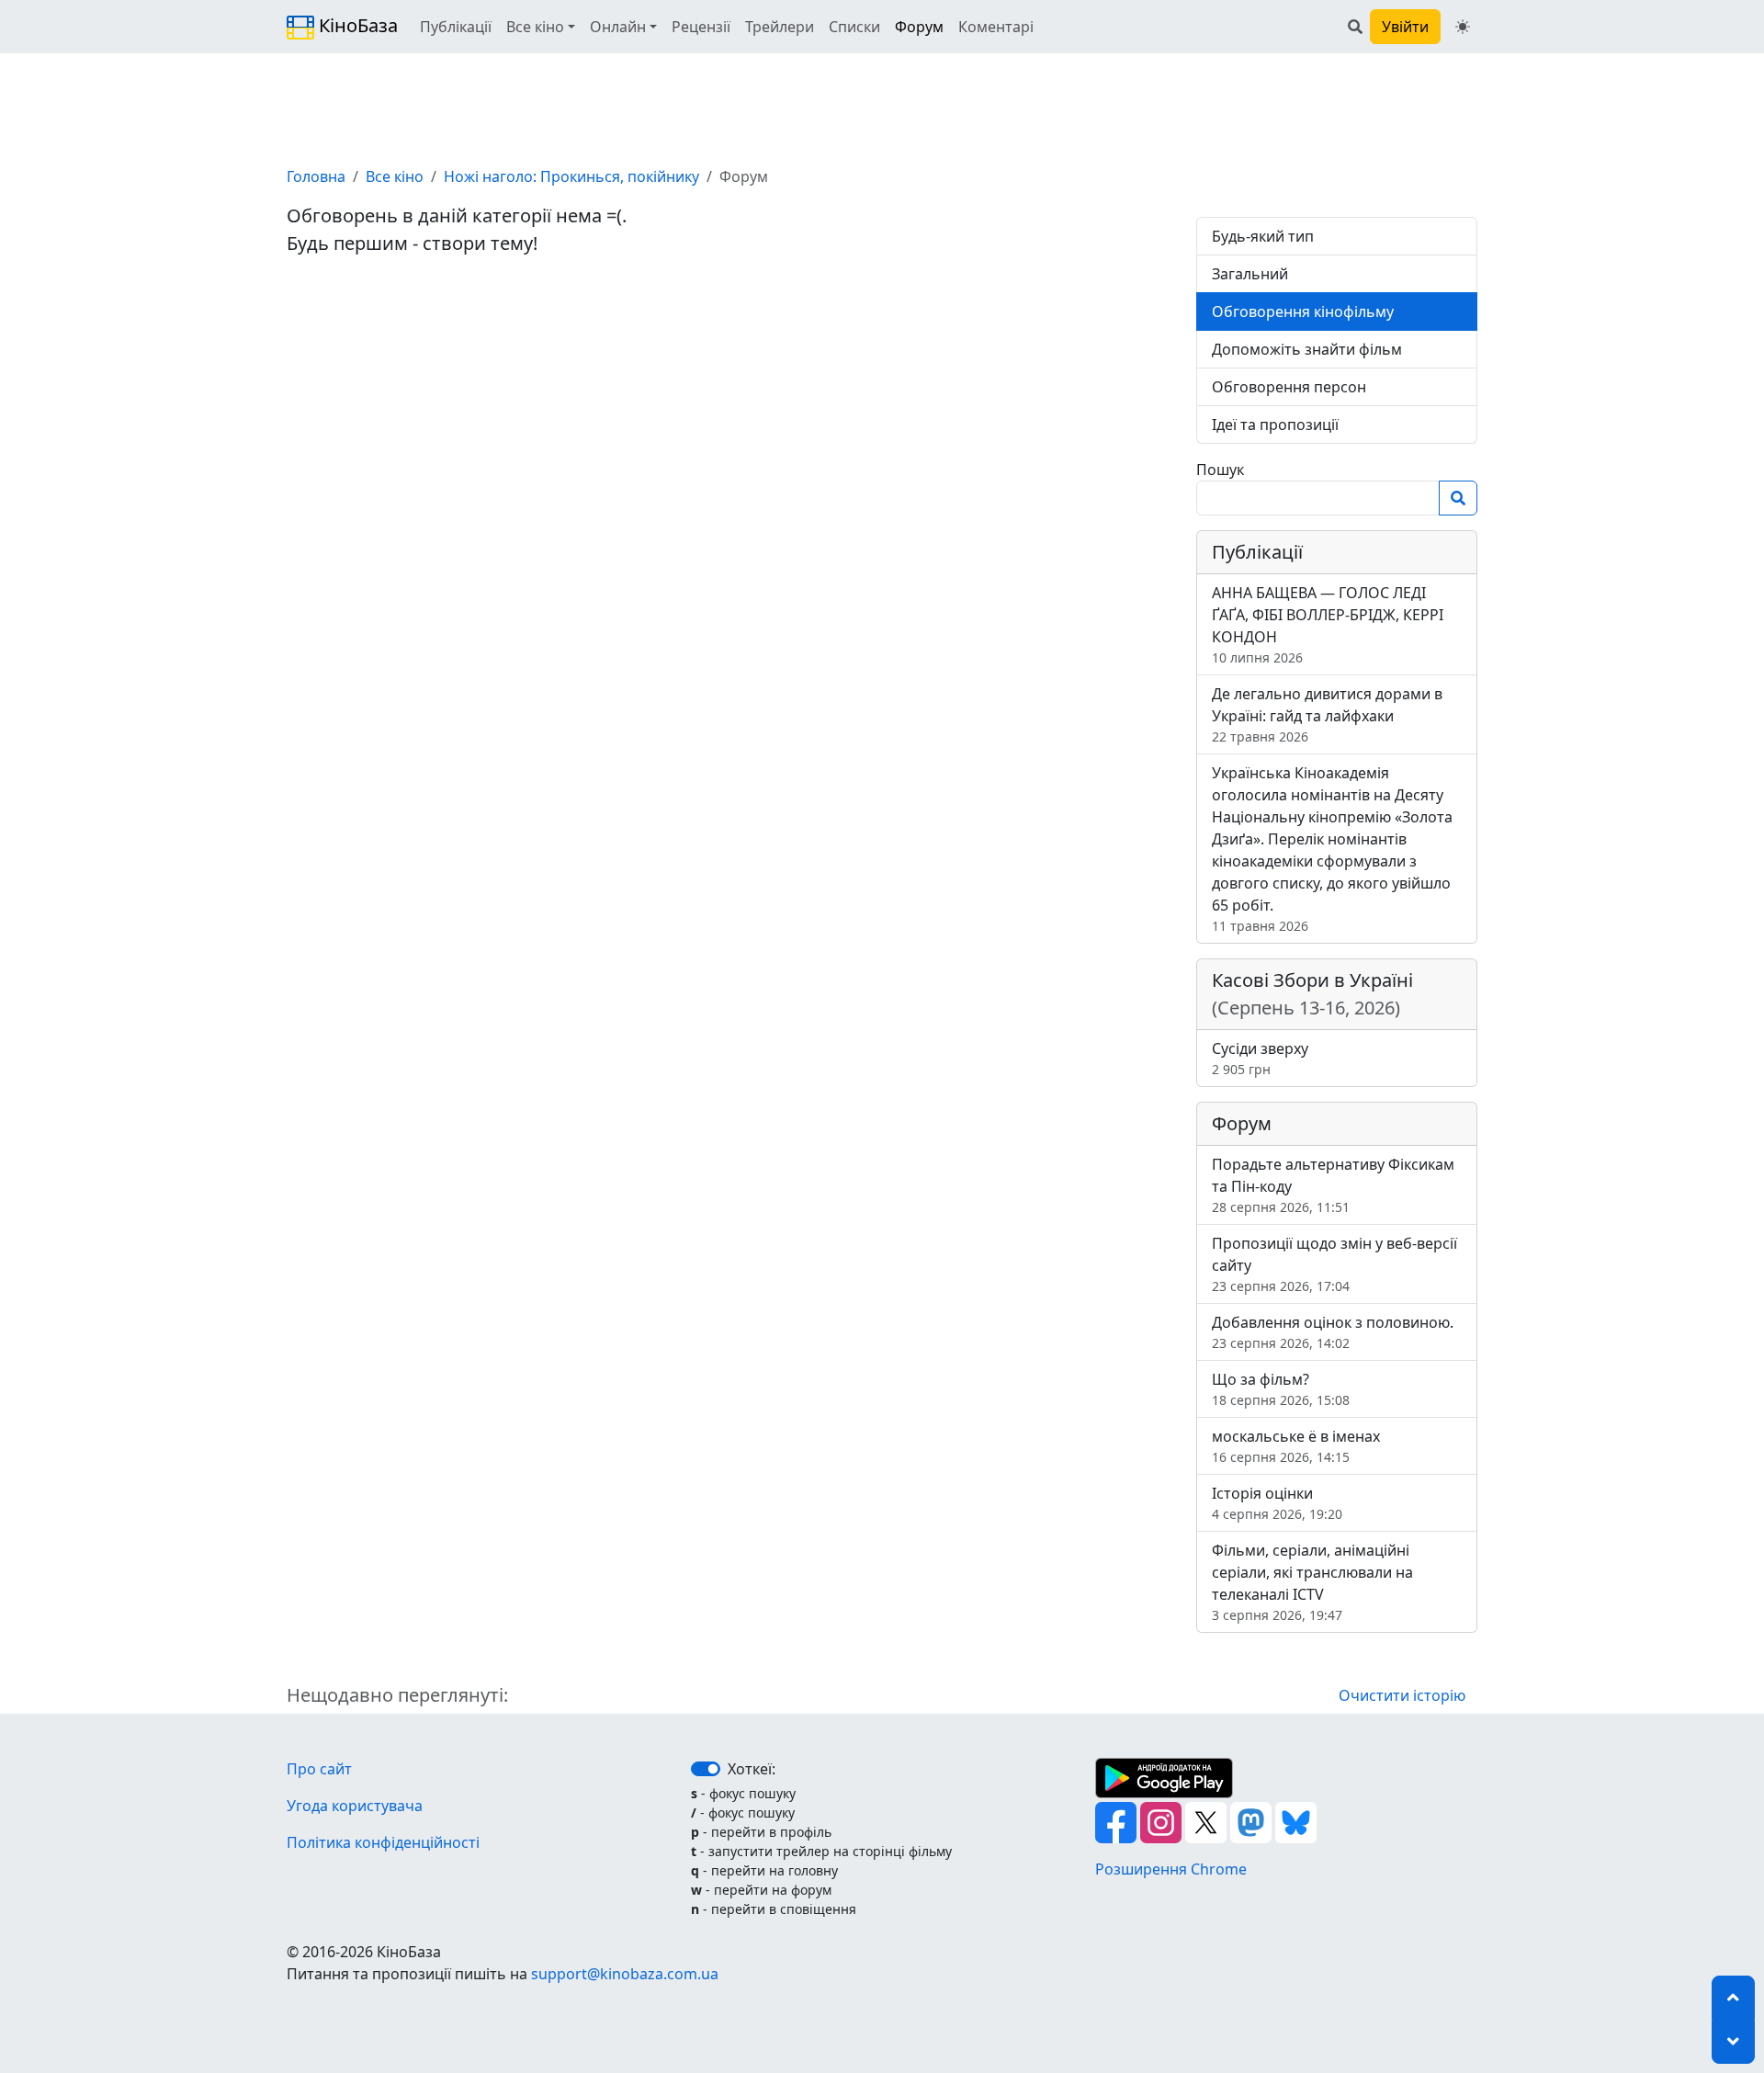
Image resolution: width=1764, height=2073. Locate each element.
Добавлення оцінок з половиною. (1333, 1332)
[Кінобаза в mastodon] (1253, 1821)
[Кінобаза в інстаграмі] (1163, 1821)
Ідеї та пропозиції (1275, 425)
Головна (316, 176)
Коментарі (996, 27)
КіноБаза (356, 25)
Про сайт (319, 1769)
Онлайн (618, 27)
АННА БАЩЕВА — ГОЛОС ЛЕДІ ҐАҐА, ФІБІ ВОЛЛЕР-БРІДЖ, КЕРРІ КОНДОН (1328, 624)
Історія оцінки (1277, 1503)
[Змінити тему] (1463, 27)
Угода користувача (355, 1806)
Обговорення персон (1289, 387)
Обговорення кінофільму (1303, 312)
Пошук (1220, 470)
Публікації (456, 27)
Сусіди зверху (1260, 1058)
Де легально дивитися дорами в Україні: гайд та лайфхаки (1327, 714)
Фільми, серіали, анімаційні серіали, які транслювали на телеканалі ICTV (1312, 1582)
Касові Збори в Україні (1312, 994)
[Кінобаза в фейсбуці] (1118, 1821)
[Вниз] (1733, 2042)
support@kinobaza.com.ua (625, 1974)
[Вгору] (1733, 1998)
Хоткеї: (752, 1769)
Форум (919, 27)
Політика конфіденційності (383, 1842)
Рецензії (701, 27)
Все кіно (535, 27)
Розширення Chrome (1171, 1869)
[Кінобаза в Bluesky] (1296, 1821)
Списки (854, 27)
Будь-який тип (1263, 236)
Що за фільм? (1281, 1389)
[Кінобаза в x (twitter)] (1208, 1821)
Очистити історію (1402, 1695)
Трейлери (780, 27)
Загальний (1250, 274)
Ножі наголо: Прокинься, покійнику (571, 176)
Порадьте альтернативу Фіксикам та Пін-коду (1333, 1185)
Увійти (1405, 27)
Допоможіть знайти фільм (1307, 349)
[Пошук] (1355, 27)
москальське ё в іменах (1296, 1446)
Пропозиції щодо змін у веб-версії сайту (1334, 1264)
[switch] (706, 1769)
